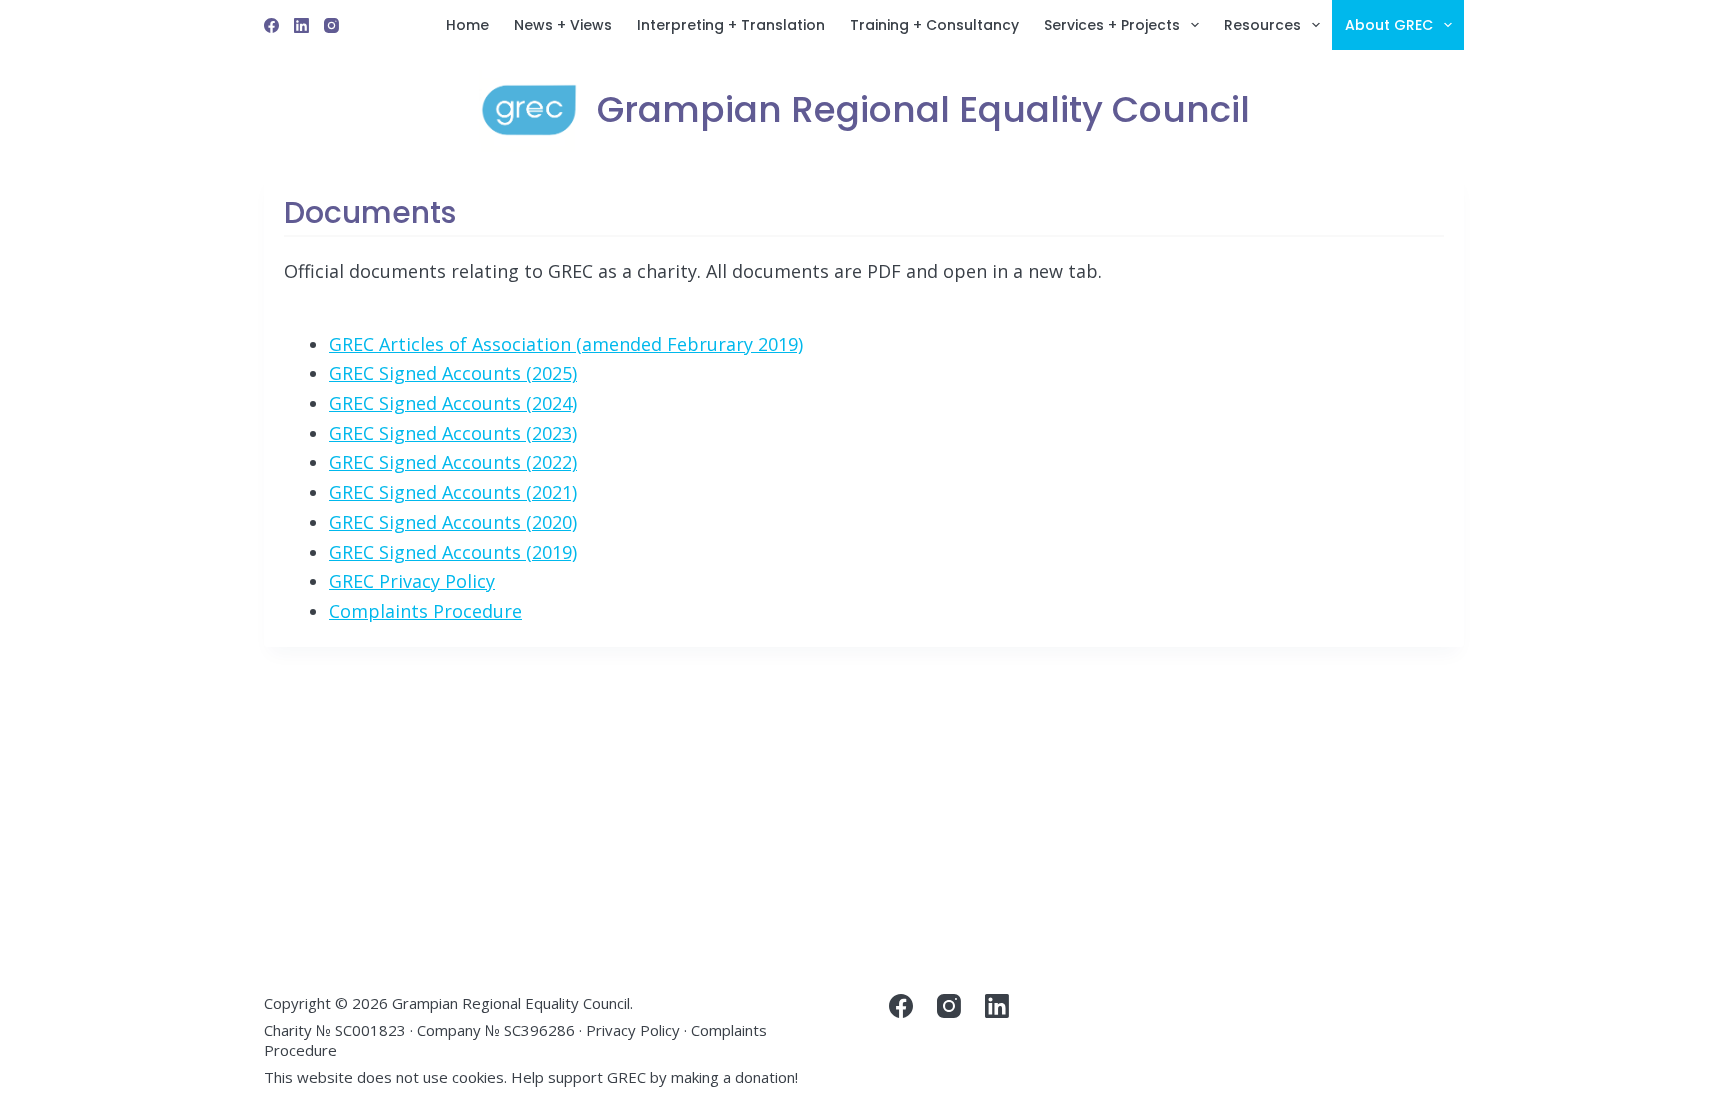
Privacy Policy (633, 1030)
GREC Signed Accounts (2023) (453, 433)
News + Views (563, 25)
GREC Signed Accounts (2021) (453, 492)
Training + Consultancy (934, 25)
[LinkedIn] (301, 25)
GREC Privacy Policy (412, 581)
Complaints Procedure (425, 611)
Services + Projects (1112, 25)
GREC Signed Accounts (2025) (453, 373)
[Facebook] (271, 25)
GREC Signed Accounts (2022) (453, 462)
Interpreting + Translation (731, 25)
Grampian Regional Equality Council (923, 109)
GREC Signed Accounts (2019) (453, 552)
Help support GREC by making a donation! (654, 1077)
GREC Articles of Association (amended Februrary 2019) (566, 344)
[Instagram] (331, 25)
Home (467, 25)
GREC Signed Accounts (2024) (453, 403)
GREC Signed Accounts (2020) (453, 522)
